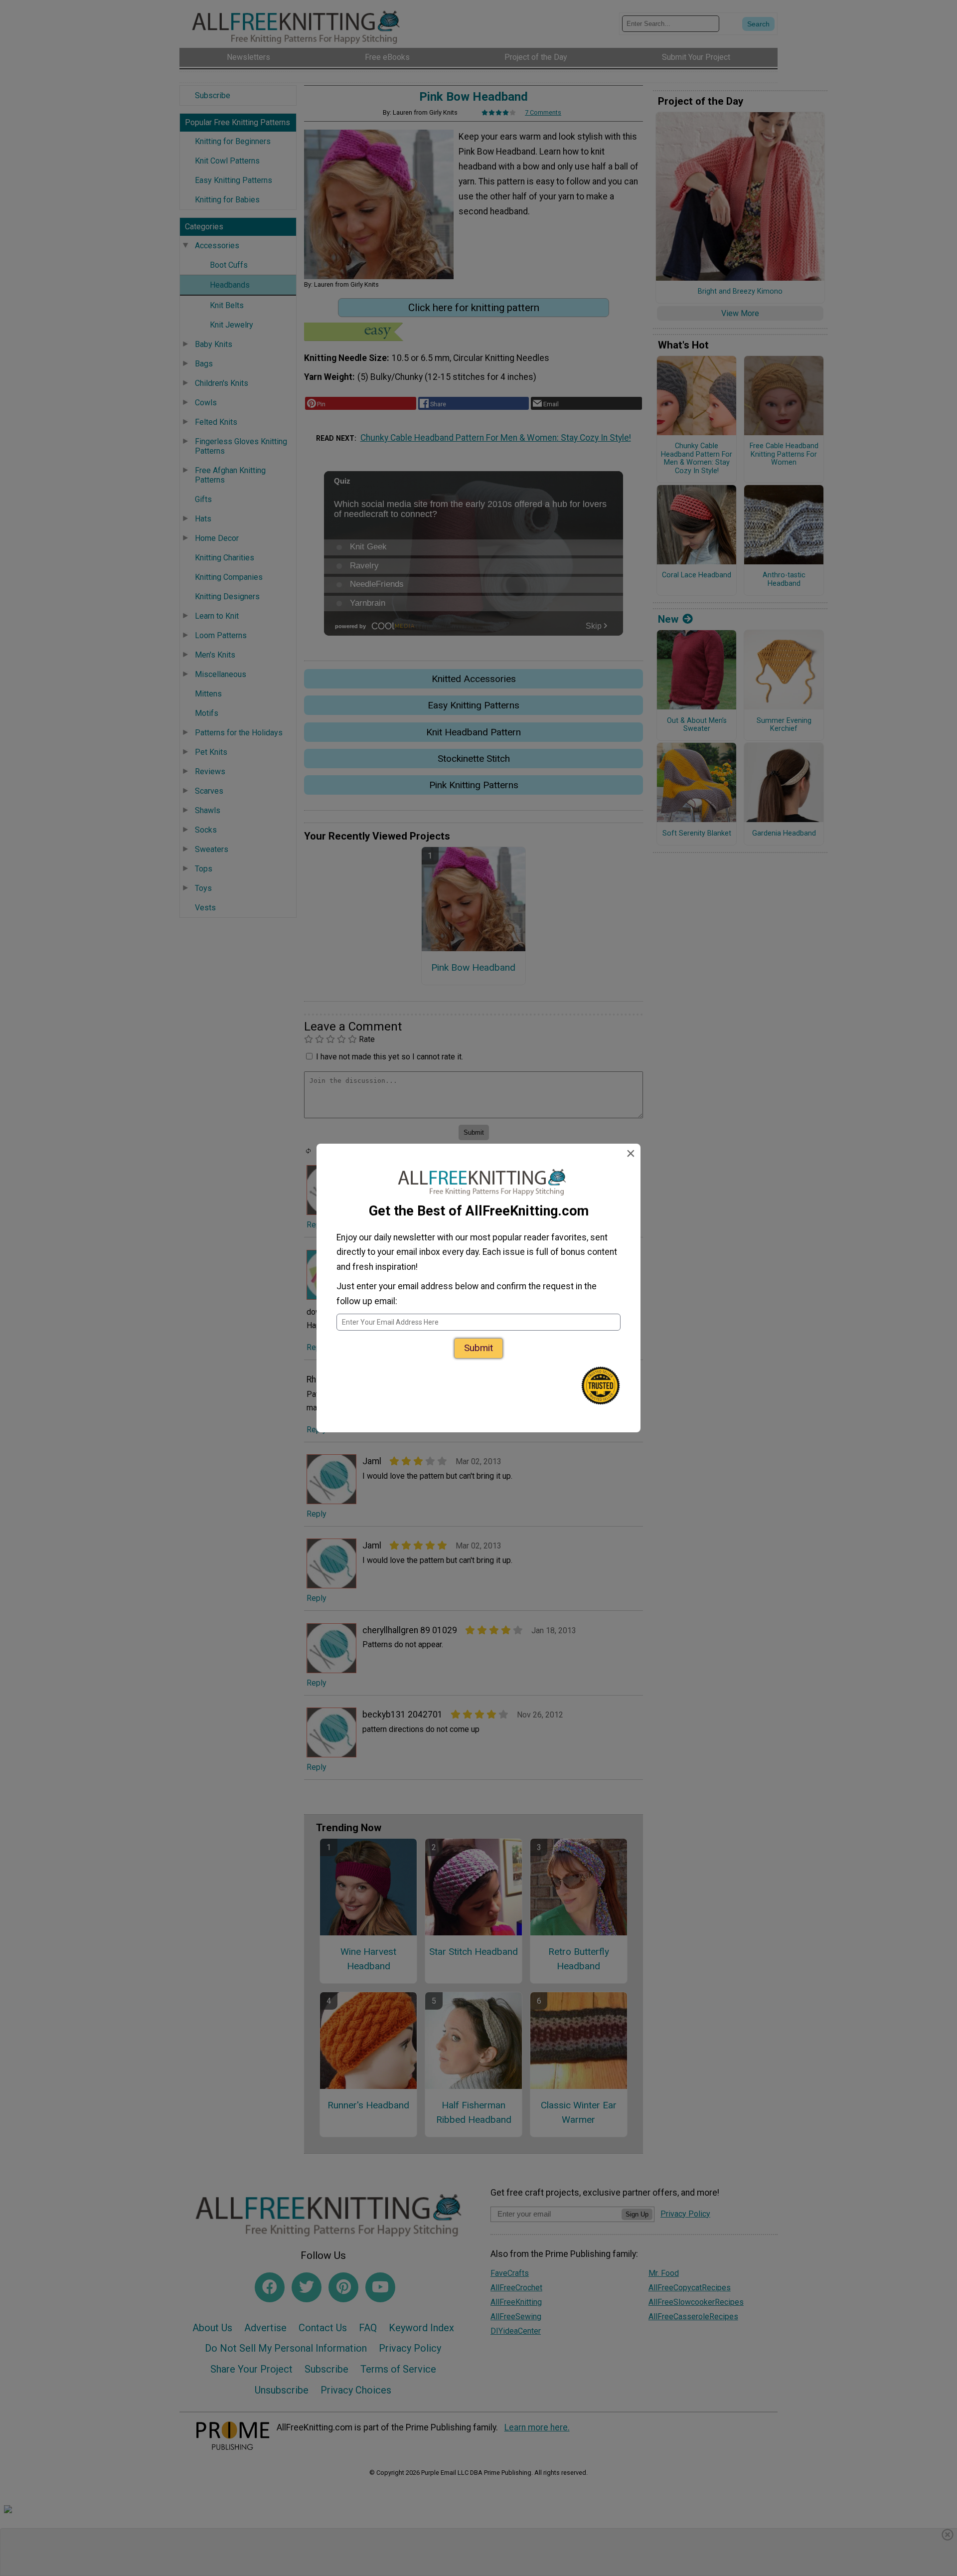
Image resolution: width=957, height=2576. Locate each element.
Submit (478, 1348)
